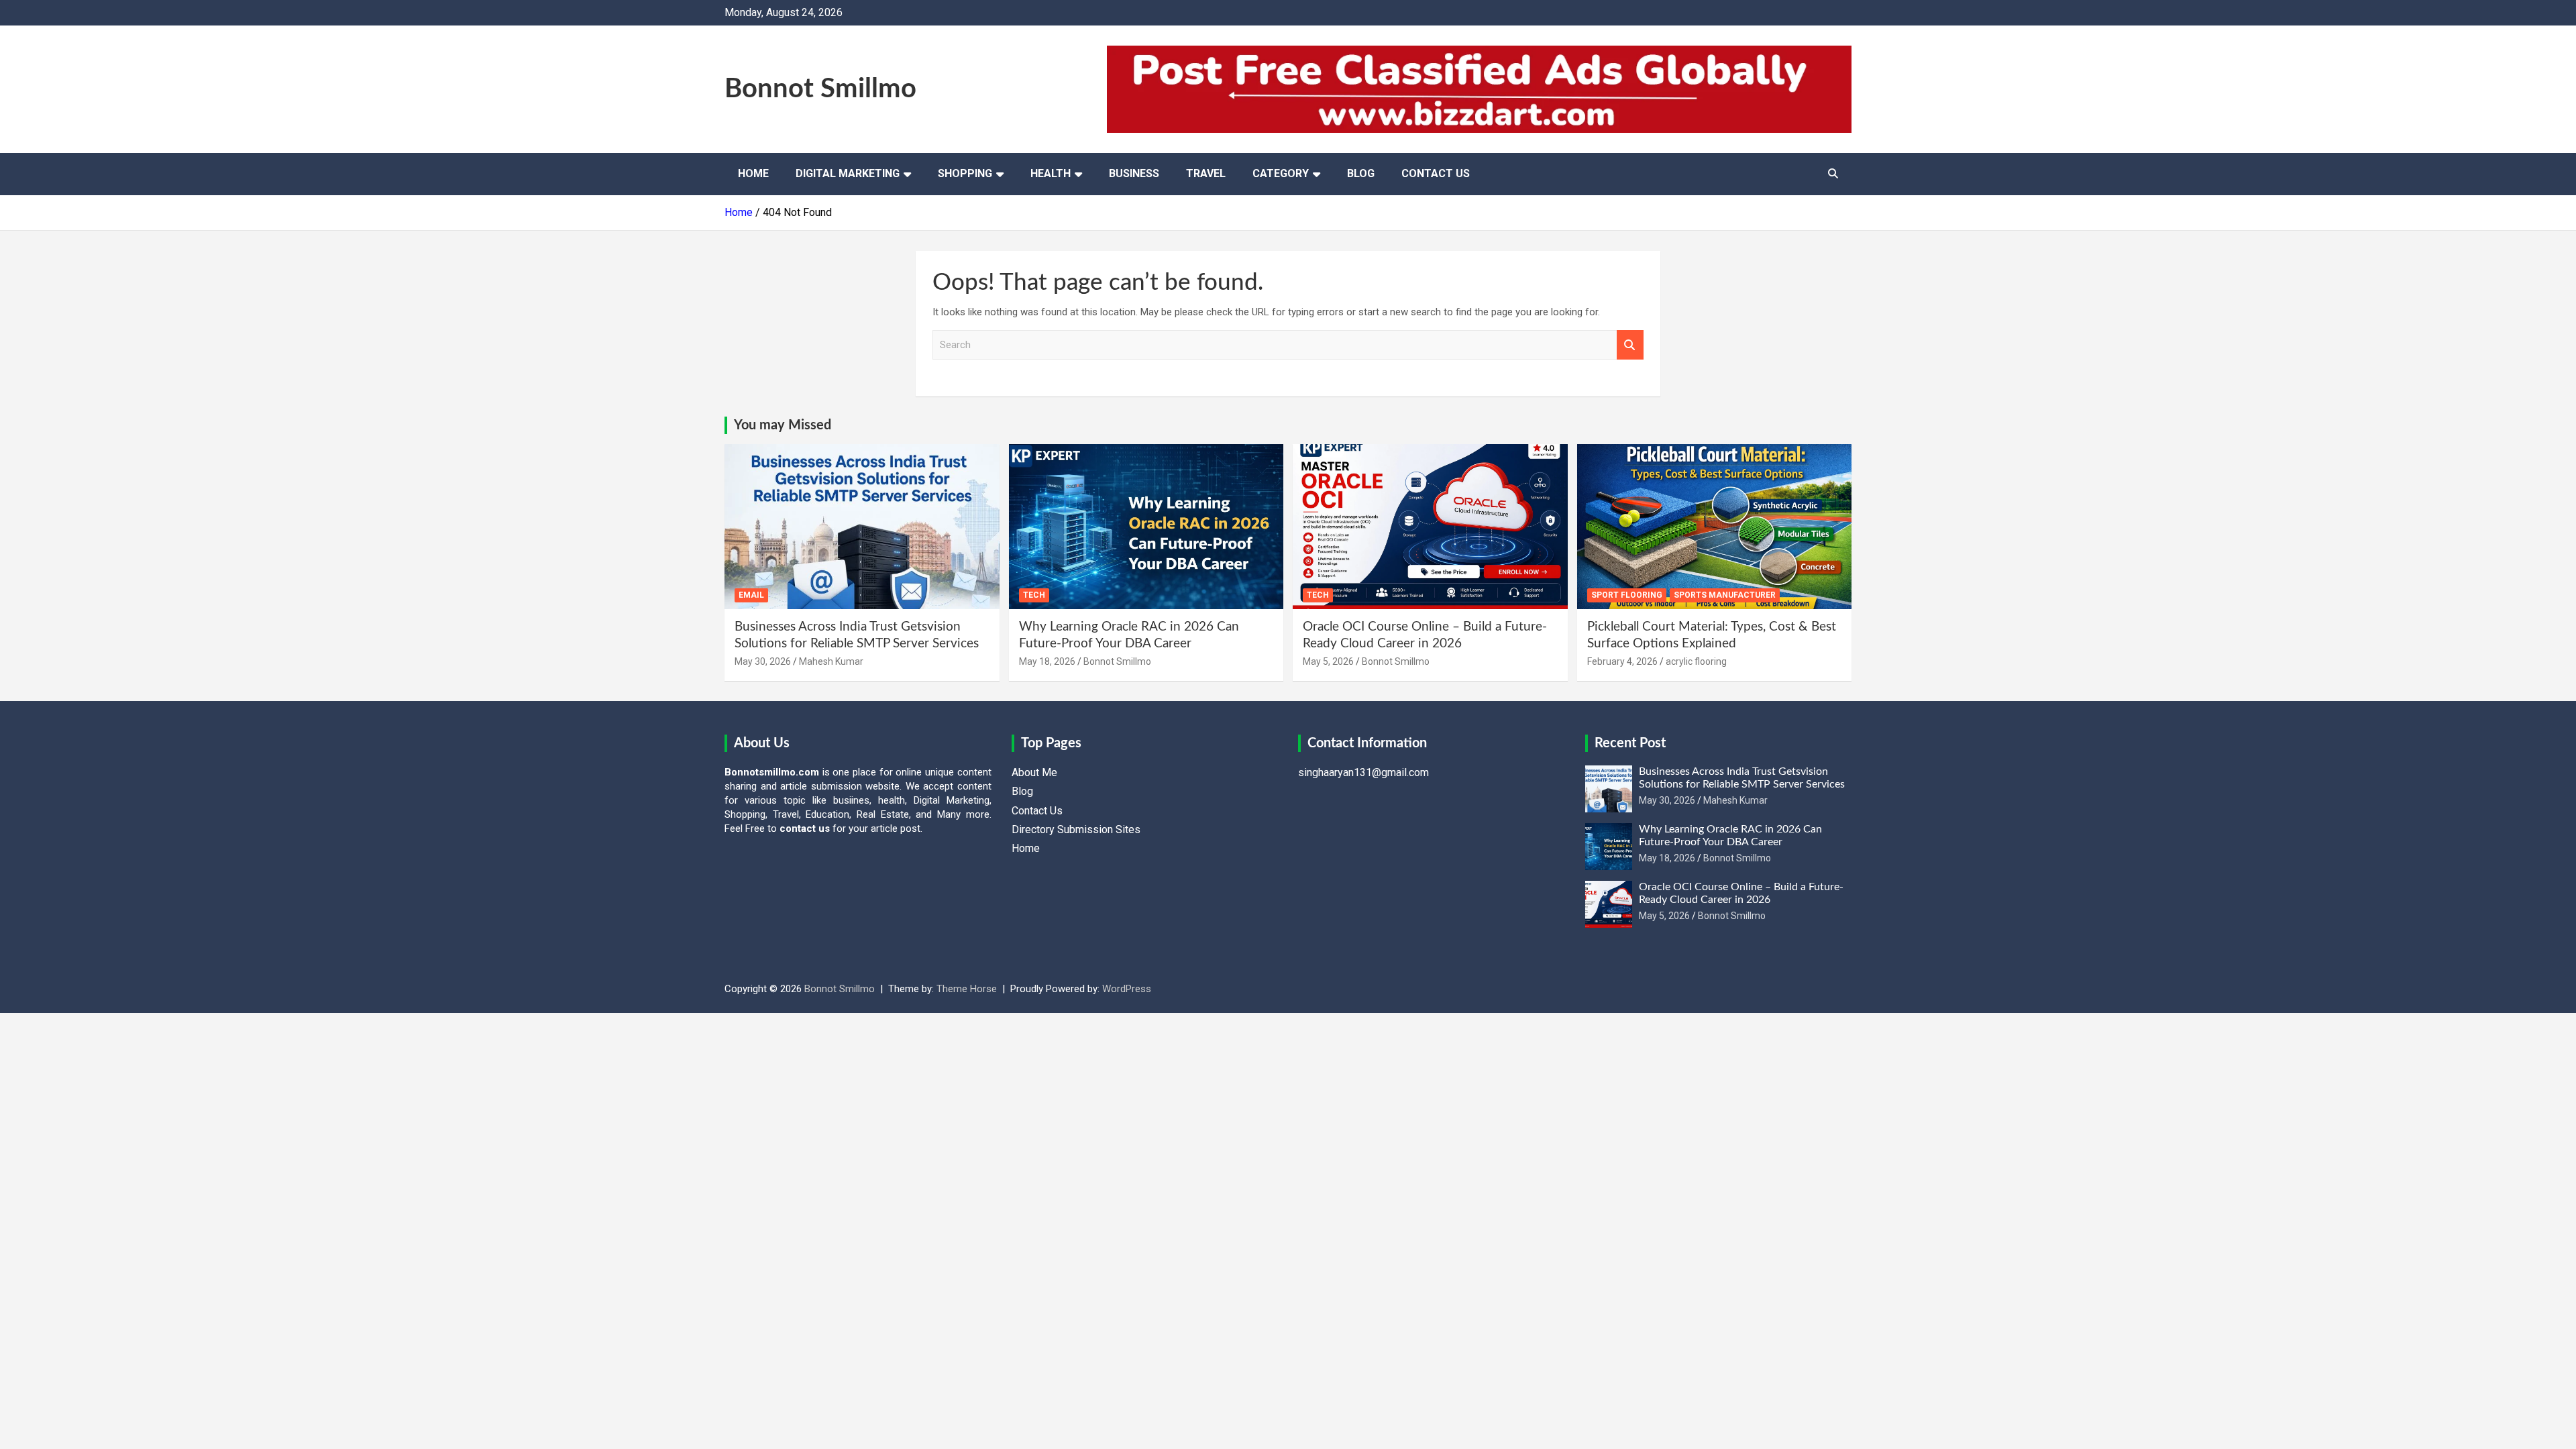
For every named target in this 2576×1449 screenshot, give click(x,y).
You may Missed (783, 425)
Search (1630, 345)
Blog (1361, 173)
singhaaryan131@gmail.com (1363, 772)
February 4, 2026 (1622, 661)
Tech (1034, 595)
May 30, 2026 (763, 661)
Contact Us (1436, 173)
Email (751, 595)
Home (753, 173)
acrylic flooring (1696, 661)
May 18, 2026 (1047, 661)
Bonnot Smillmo (820, 89)
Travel (1206, 173)
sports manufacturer (1725, 595)
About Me (1034, 772)
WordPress (1127, 989)
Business (1134, 173)
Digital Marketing (848, 173)
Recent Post (1630, 743)
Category (1281, 173)
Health (1051, 173)
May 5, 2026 (1328, 661)
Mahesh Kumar (831, 661)
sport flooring (1627, 595)
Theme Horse (967, 989)
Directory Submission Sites (1076, 829)
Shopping (965, 173)
